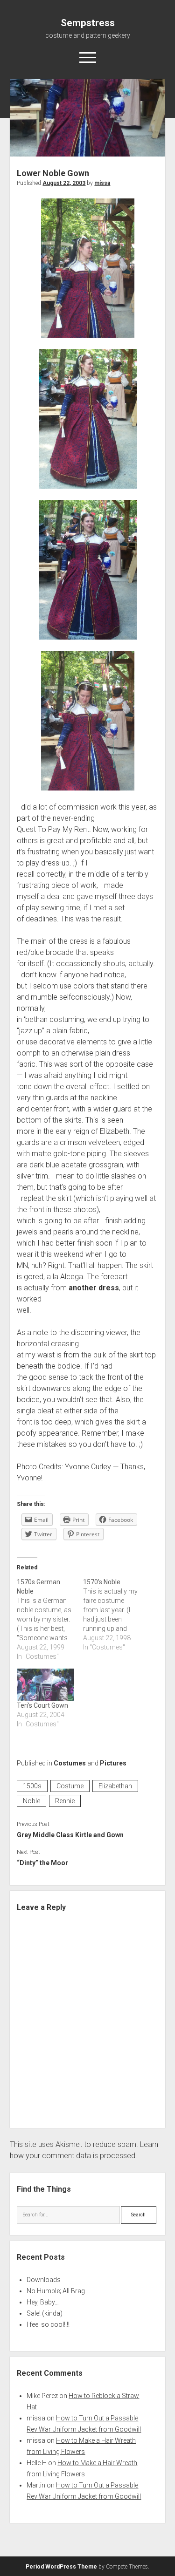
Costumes (70, 1763)
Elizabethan (115, 1786)
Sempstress (88, 23)
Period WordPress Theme (61, 2567)
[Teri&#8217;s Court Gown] (45, 1685)
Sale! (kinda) (45, 2313)
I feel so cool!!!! (48, 2324)
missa (102, 183)
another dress (94, 1288)
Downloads (44, 2280)
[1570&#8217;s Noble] (116, 1615)
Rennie (65, 1801)
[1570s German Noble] (50, 1619)
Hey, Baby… (43, 2302)
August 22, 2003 (64, 183)
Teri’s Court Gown (42, 1705)
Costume (70, 1786)
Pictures (113, 1763)
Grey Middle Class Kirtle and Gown (70, 1835)
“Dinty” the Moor (42, 1863)
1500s (32, 1786)
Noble (31, 1801)
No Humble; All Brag (56, 2291)
